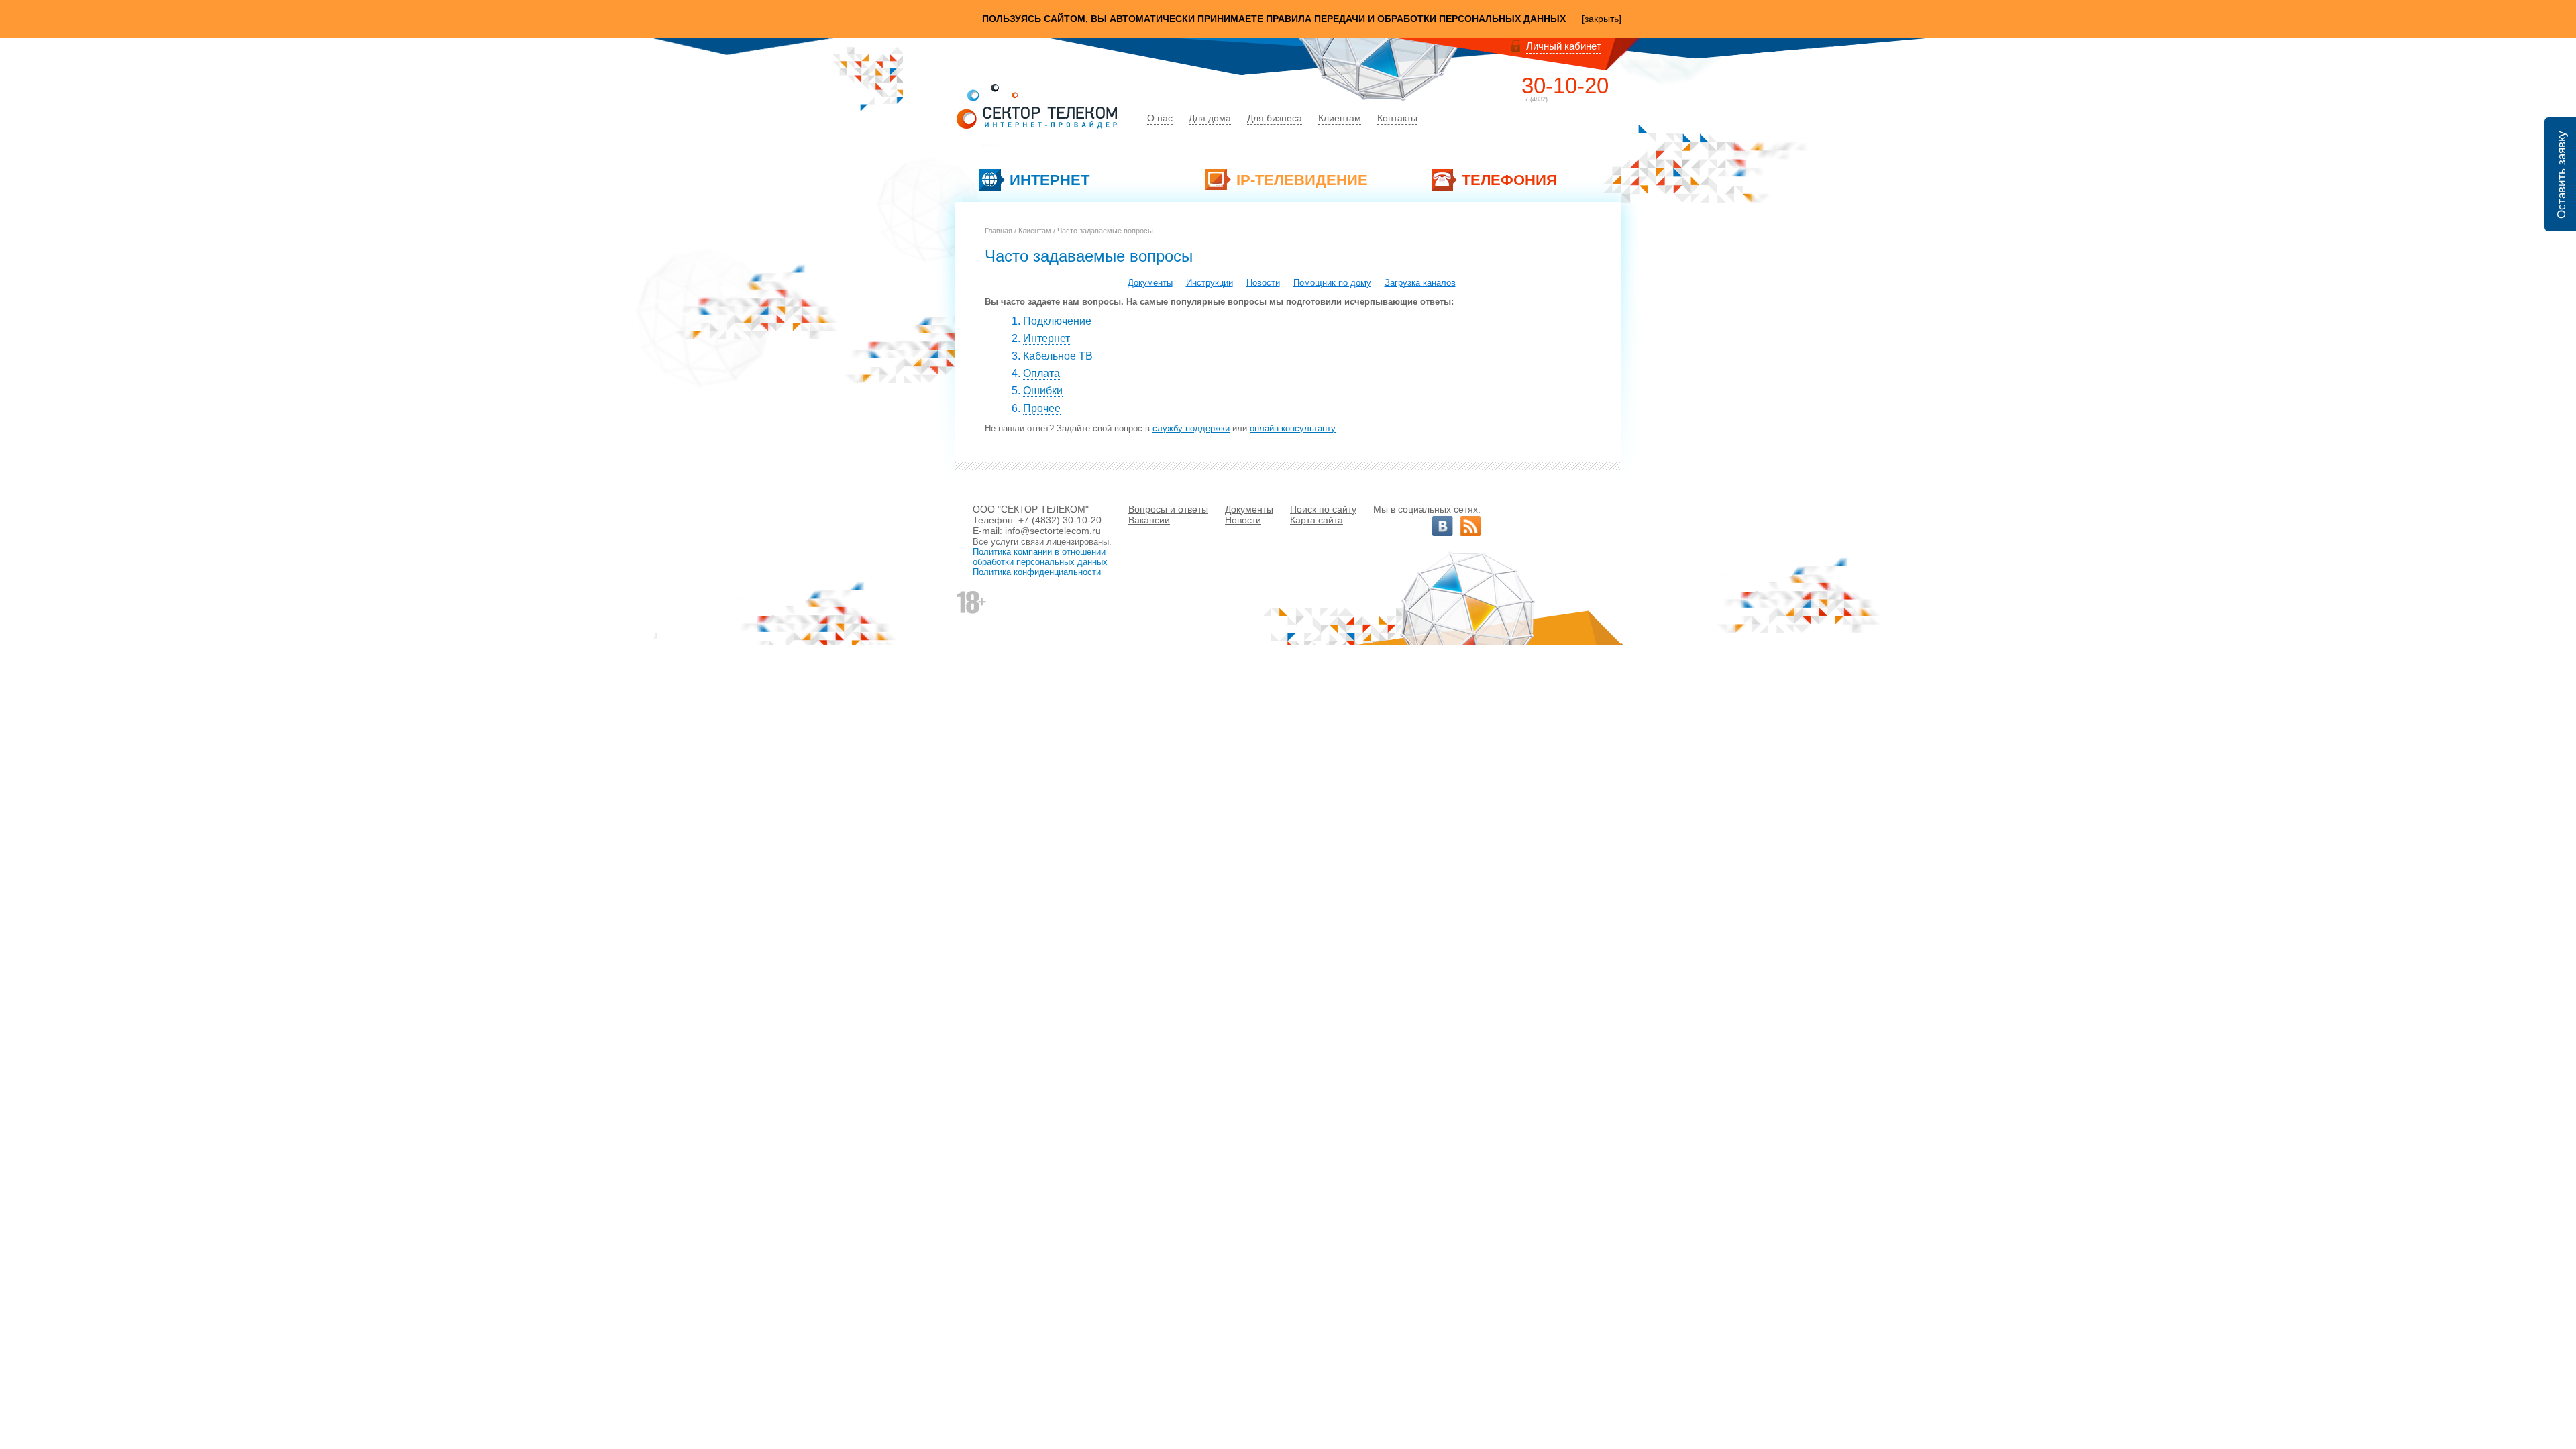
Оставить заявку (2562, 201)
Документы (1150, 283)
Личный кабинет (1564, 46)
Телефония (1509, 180)
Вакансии (1149, 520)
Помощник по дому (1332, 283)
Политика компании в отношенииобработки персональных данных (1040, 557)
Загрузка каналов (1420, 283)
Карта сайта (1317, 520)
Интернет (1050, 180)
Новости (1263, 283)
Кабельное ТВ (1058, 356)
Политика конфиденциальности (1037, 572)
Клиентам (1035, 231)
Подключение (1057, 321)
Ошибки (1043, 391)
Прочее (1042, 408)
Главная (999, 231)
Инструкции (1210, 283)
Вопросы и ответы (1168, 509)
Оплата (1041, 373)
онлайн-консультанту (1293, 428)
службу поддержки (1191, 428)
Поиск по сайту (1323, 509)
